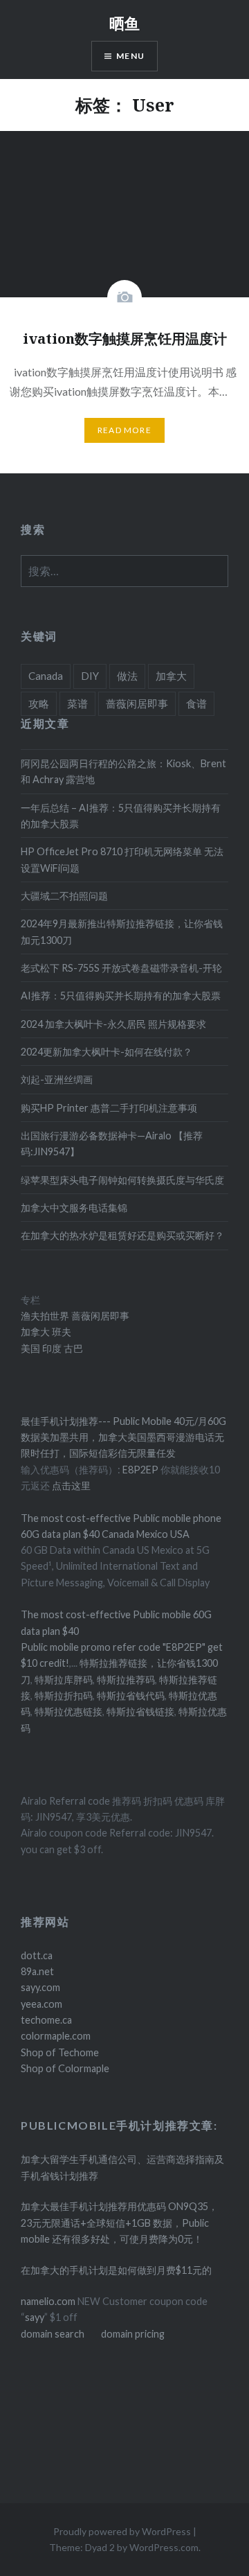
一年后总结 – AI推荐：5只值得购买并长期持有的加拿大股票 (121, 816)
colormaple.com (56, 2036)
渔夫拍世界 (46, 1316)
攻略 (39, 703)
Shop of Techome (60, 2052)
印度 (51, 1348)
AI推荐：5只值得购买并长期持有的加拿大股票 (121, 996)
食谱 (196, 703)
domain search (53, 2334)
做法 (127, 676)
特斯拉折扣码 (64, 1696)
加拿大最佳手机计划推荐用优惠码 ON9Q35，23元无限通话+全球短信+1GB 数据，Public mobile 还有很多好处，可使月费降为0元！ (119, 2223)
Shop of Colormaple (65, 2068)
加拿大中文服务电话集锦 (74, 1208)
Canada (46, 676)
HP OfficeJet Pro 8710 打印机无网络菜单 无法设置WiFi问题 (122, 859)
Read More (124, 430)
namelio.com (48, 2301)
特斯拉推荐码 (126, 1680)
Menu (130, 56)
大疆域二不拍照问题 (64, 896)
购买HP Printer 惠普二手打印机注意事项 (109, 1108)
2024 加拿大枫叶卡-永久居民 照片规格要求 (113, 1024)
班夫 (61, 1332)
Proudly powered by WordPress (122, 2531)
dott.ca (37, 1955)
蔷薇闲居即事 (137, 703)
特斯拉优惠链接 (68, 1711)
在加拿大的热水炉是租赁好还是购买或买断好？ (122, 1235)
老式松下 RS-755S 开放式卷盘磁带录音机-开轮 (121, 968)
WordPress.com (164, 2547)
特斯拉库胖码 (64, 1680)
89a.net (37, 1971)
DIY (90, 676)
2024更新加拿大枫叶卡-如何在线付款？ (107, 1052)
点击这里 (71, 1486)
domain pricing (133, 2334)
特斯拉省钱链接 (139, 1711)
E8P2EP (141, 1470)
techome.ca (46, 2020)
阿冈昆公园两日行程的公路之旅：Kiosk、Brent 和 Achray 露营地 (123, 771)
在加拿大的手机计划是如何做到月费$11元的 (116, 2270)
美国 (30, 1348)
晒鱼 (124, 23)
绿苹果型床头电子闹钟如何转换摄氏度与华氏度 (122, 1180)
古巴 (72, 1348)
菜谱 (77, 703)
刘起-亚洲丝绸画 (57, 1079)
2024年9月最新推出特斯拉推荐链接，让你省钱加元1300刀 (122, 931)
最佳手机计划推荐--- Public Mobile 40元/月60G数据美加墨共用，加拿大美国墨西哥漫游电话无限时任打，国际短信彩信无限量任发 (123, 1437)
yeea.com (41, 2004)
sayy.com (40, 1987)
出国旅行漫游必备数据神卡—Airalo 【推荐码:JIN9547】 (112, 1144)
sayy (35, 2317)
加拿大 (171, 676)
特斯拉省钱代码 (131, 1696)
